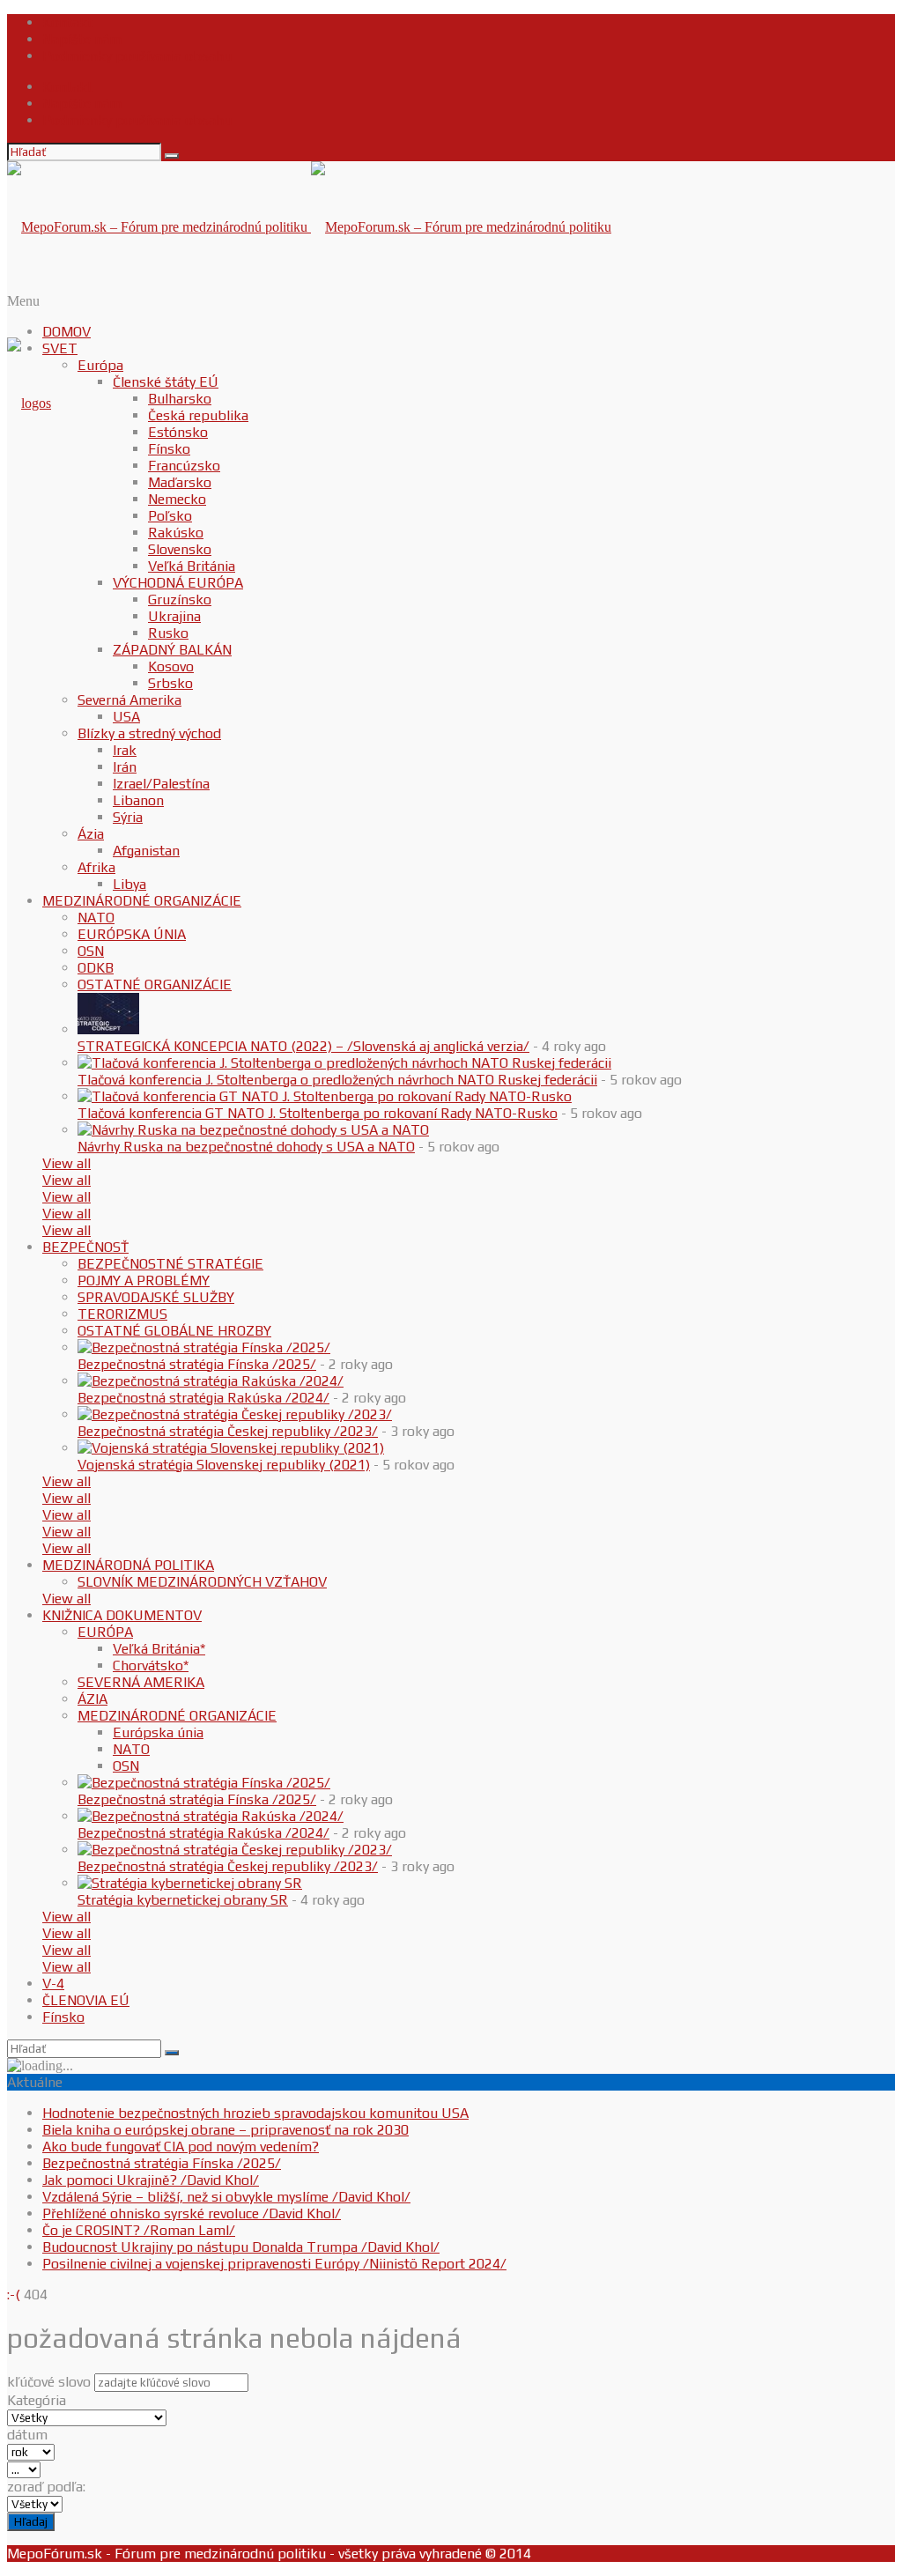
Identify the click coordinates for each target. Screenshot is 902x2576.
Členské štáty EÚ (166, 382)
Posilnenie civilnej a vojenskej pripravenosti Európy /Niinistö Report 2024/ (274, 2264)
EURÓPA (105, 1632)
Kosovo (171, 666)
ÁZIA (92, 1699)
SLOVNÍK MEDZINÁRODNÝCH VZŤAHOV (202, 1582)
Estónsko (178, 432)
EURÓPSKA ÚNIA (132, 934)
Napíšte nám (82, 39)
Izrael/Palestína (161, 784)
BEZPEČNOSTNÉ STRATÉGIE (170, 1264)
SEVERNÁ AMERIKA (141, 1682)
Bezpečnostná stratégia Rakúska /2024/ (203, 1398)
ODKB (96, 968)
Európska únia (158, 1732)
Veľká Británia (192, 566)
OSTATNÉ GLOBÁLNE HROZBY (174, 1331)
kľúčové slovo (49, 2382)
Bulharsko (180, 399)
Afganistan (146, 851)
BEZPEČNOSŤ (85, 1247)
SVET (60, 348)
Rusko (168, 633)
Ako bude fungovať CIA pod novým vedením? (181, 2147)
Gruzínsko (180, 600)
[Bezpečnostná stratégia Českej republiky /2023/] (235, 1414)
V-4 (53, 1984)
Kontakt (67, 22)
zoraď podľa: (46, 2487)
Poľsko (170, 516)
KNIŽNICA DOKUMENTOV (122, 1615)
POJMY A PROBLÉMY (144, 1281)
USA (126, 717)
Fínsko (169, 449)
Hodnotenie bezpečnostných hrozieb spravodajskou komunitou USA (255, 2113)
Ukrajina (174, 616)
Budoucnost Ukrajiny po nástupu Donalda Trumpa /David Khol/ (241, 2247)
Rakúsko (176, 533)
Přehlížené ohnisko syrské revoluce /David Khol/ (192, 2213)
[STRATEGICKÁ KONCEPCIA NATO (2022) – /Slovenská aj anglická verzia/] (108, 1029)
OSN (91, 951)
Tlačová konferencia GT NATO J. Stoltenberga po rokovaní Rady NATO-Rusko (318, 1113)
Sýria (128, 817)
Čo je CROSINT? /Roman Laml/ (139, 2230)
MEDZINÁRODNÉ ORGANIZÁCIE (142, 901)
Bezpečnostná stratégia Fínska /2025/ (197, 1364)
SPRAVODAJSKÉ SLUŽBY (156, 1297)
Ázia (91, 834)
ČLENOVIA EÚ (86, 2000)
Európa (100, 365)
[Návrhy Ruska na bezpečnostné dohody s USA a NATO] (253, 1130)
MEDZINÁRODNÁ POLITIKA (128, 1565)
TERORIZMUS (122, 1314)
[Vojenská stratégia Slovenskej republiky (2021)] (231, 1448)
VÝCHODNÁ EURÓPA (178, 583)
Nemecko (177, 499)
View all (67, 1163)
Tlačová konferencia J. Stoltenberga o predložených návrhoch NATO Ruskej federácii (337, 1080)
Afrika (96, 867)
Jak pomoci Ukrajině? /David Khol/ (151, 2180)
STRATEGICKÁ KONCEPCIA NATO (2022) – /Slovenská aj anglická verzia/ (303, 1046)
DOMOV (67, 332)
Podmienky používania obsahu (137, 56)
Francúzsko (184, 466)
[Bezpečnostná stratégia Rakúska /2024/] (211, 1381)
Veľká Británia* (159, 1649)
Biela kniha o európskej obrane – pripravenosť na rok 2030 (225, 2130)
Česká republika (198, 415)
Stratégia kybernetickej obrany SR (183, 1900)
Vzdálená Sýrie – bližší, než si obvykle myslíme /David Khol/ (226, 2197)
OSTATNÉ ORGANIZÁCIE (155, 985)
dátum (27, 2435)
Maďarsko (180, 482)
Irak (125, 750)
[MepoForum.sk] (29, 403)
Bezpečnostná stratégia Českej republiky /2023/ (228, 1431)
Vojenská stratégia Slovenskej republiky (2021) (224, 1465)
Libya (129, 884)
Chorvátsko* (151, 1666)
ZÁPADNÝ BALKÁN (172, 650)
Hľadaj (31, 2522)
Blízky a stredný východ (149, 733)
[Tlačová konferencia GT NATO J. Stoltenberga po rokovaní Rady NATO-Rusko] (325, 1096)
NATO (96, 918)
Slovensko (180, 549)
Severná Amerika (129, 700)
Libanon (138, 800)
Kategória (37, 2400)
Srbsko (170, 683)
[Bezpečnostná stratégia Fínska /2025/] (204, 1347)
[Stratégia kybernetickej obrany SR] (190, 1883)
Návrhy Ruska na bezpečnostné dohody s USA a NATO (246, 1147)
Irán (125, 767)
